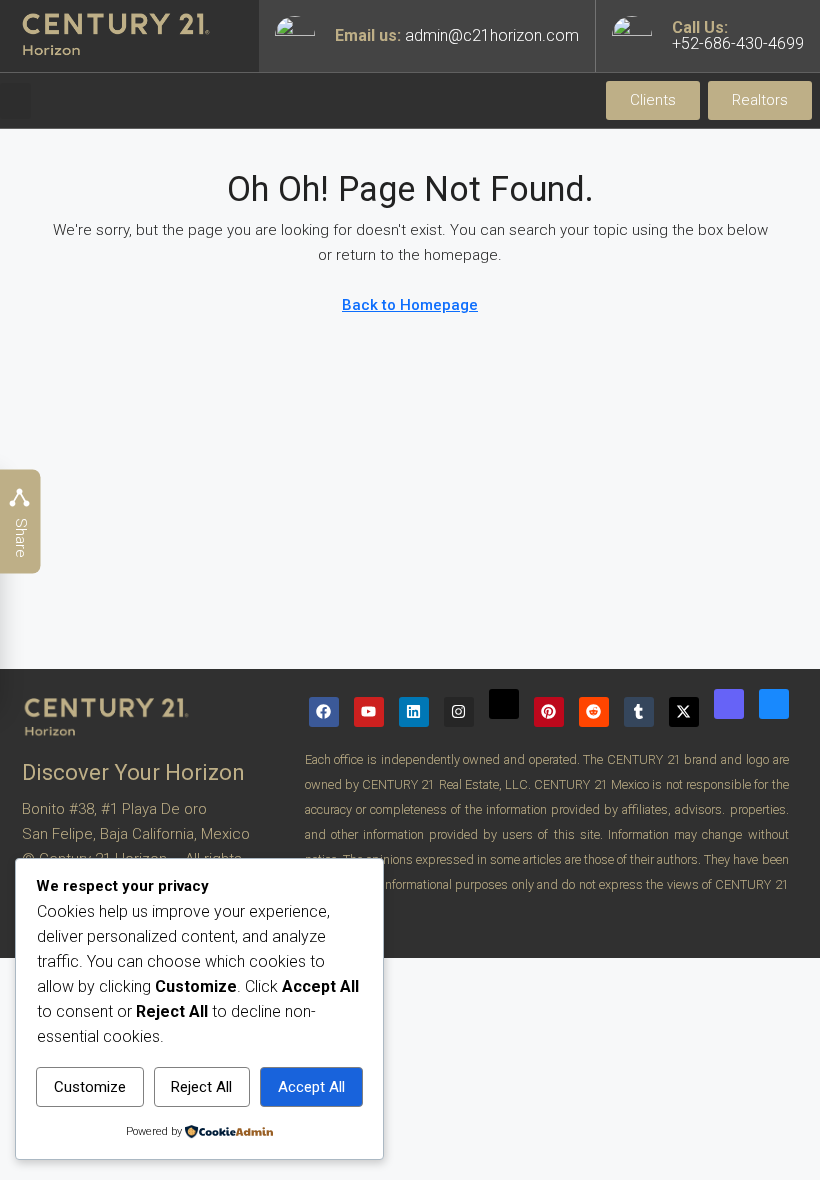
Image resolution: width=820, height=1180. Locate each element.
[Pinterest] (549, 712)
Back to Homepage (410, 305)
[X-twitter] (684, 712)
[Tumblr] (639, 712)
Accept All (311, 1087)
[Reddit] (594, 712)
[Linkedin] (414, 712)
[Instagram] (459, 712)
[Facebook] (324, 712)
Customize (90, 1087)
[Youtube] (369, 712)
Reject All (201, 1087)
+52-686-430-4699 (738, 43)
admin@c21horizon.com (492, 35)
